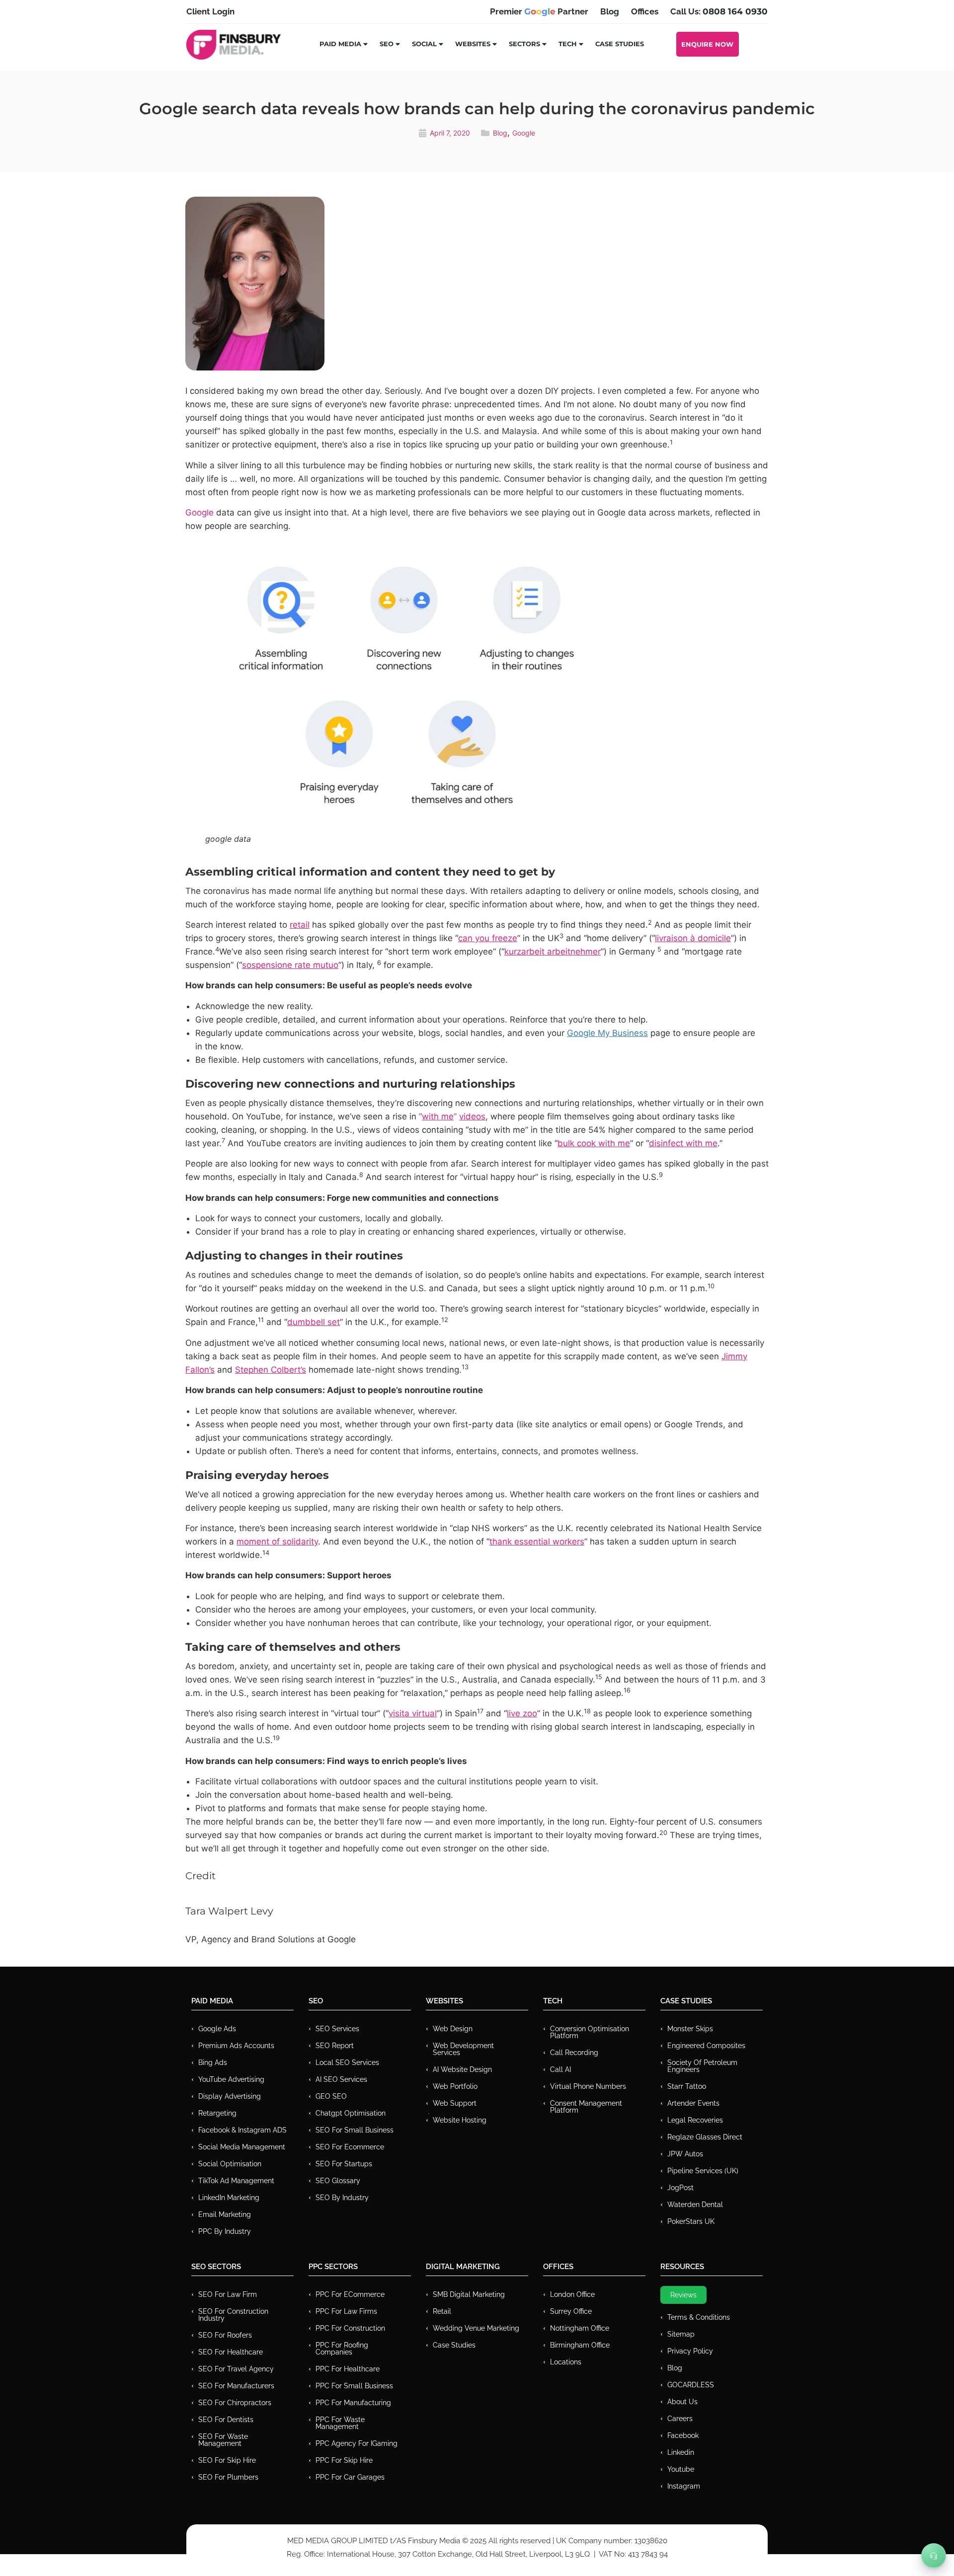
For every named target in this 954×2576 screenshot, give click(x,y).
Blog (500, 133)
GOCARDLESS (691, 2385)
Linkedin (681, 2452)
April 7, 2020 (450, 133)
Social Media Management (242, 2147)
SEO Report (335, 2046)
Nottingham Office (580, 2328)
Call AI (560, 2069)
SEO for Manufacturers (236, 2386)
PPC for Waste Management (340, 2423)
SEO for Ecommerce (350, 2147)
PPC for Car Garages (350, 2477)
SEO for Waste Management (223, 2440)
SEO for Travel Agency (236, 2369)
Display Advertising (230, 2096)
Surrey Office (571, 2311)
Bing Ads (213, 2062)
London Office (572, 2294)
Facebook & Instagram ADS (242, 2130)
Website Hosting (460, 2120)
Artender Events (693, 2103)
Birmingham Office (580, 2345)
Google (524, 133)
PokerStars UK (691, 2221)
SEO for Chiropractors (235, 2403)
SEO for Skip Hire (227, 2460)
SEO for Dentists (226, 2420)
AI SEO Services (341, 2079)
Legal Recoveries (695, 2120)
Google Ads (217, 2029)
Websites (473, 44)
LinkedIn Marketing (229, 2198)
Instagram (684, 2486)
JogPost (680, 2188)
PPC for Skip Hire (344, 2460)
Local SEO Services (347, 2062)
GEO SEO (331, 2096)
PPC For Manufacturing (353, 2403)
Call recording (574, 2053)
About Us (682, 2402)
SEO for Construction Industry (233, 2315)
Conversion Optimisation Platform (590, 2032)
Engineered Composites (706, 2046)
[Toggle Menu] (934, 2556)
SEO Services (337, 2029)
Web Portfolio (455, 2086)
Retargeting (217, 2113)
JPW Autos (685, 2154)
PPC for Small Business (354, 2386)
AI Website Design (462, 2069)
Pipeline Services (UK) (703, 2171)
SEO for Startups (344, 2164)
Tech (568, 44)
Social (424, 44)
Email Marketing (225, 2214)
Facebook (683, 2435)
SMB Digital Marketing (469, 2294)
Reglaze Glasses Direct (705, 2137)
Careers (680, 2419)
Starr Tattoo (687, 2086)
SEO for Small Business (355, 2130)
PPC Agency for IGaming (357, 2443)
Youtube (681, 2469)
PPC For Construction (350, 2328)
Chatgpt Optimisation (351, 2113)
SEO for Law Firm (228, 2294)
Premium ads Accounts (236, 2046)
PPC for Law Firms (346, 2311)
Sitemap (681, 2334)
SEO (387, 44)
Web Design (453, 2029)
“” (452, 1116)
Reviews (683, 2295)
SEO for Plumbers (228, 2477)
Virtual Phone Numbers (588, 2086)
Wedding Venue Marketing (476, 2328)
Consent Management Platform (586, 2107)
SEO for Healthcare (231, 2352)
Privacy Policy (690, 2351)
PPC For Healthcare (348, 2369)
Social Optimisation (230, 2164)
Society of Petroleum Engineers (702, 2066)
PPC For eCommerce (350, 2294)
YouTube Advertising (231, 2079)
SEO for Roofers (225, 2335)
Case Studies (620, 44)
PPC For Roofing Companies (342, 2349)
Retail (442, 2311)
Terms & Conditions (699, 2317)
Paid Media (340, 44)
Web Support (455, 2103)
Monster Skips (690, 2029)
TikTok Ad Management (236, 2181)
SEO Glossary (338, 2181)
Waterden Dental (695, 2205)
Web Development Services (463, 2049)
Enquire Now (707, 44)
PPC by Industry (225, 2231)
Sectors (524, 44)
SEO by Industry (342, 2198)
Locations (566, 2362)
